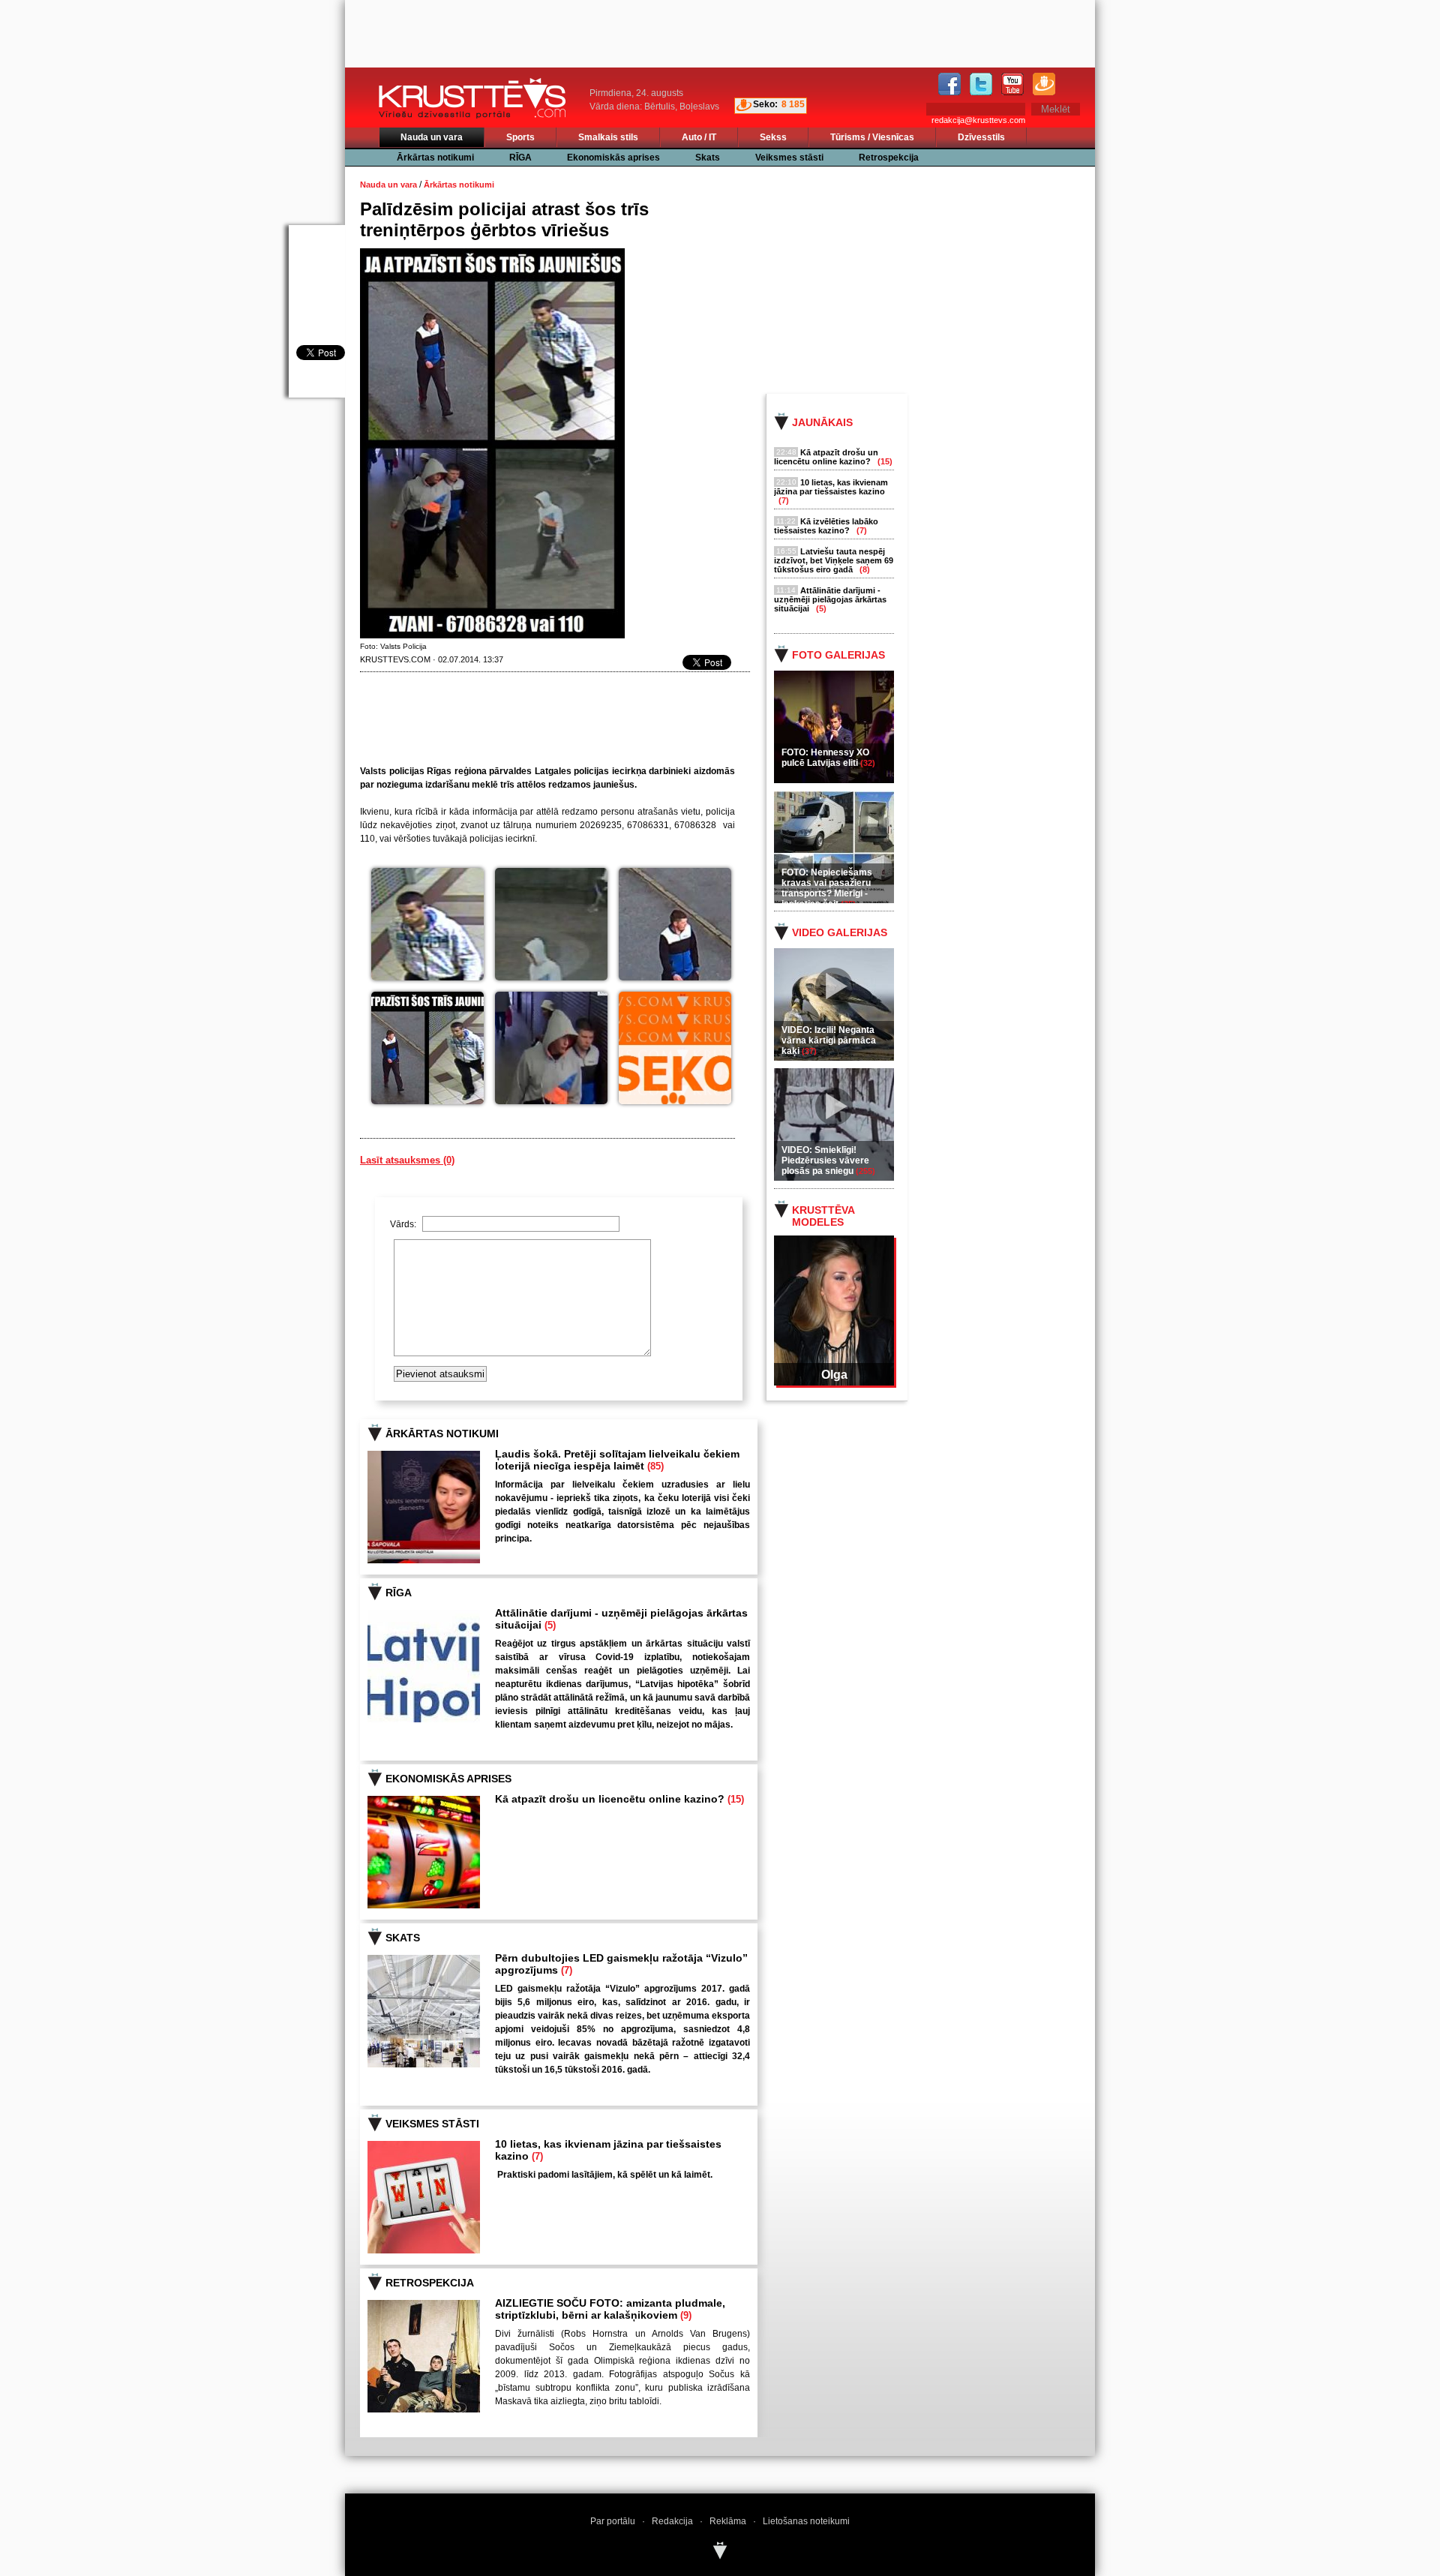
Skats (708, 158)
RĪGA (520, 158)
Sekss (773, 137)
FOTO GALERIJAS (838, 655)
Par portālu (613, 2521)
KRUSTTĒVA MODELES (823, 1216)
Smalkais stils (608, 137)
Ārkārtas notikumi (435, 158)
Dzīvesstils (981, 137)
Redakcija (672, 2521)
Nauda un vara (432, 137)
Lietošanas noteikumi (806, 2521)
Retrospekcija (889, 158)
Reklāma (728, 2521)
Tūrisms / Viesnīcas (872, 137)
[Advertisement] (944, 279)
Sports (520, 137)
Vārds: (404, 1224)
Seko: (765, 104)
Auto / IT (699, 137)
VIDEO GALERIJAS (840, 932)
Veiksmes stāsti (789, 158)
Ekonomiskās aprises (613, 158)
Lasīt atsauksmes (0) (407, 1160)
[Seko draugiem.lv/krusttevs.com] (675, 1048)
